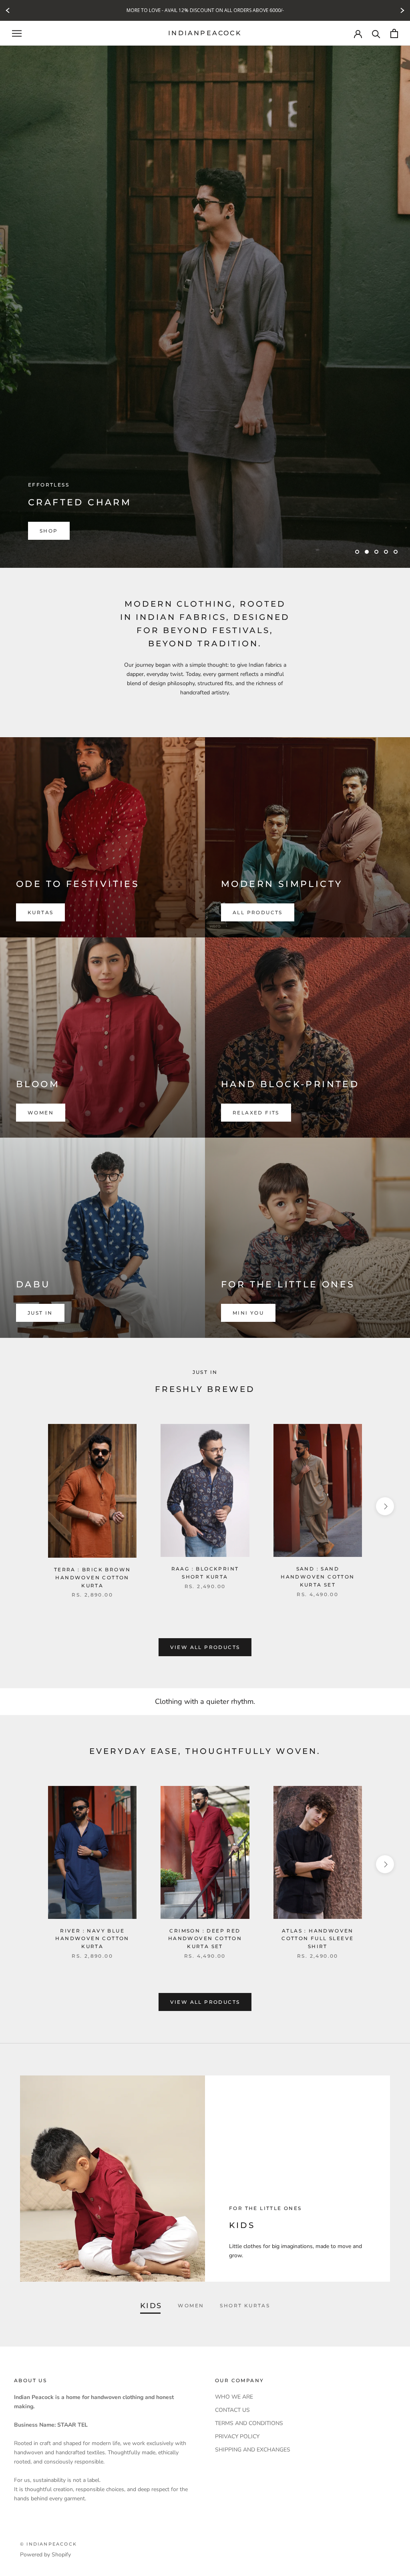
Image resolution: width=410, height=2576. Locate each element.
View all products (205, 1647)
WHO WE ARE (234, 2397)
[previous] (25, 1506)
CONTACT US (232, 2410)
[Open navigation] (17, 33)
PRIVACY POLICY (237, 2436)
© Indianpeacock (48, 2544)
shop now (58, 531)
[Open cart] (394, 33)
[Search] (376, 33)
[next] (385, 1506)
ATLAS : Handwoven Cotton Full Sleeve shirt (318, 1939)
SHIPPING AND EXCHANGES (253, 2450)
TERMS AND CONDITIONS (249, 2423)
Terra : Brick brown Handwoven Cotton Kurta (92, 1578)
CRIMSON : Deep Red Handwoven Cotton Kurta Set (205, 1939)
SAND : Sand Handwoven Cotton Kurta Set (318, 1577)
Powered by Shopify (45, 2555)
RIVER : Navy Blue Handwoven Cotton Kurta (92, 1939)
